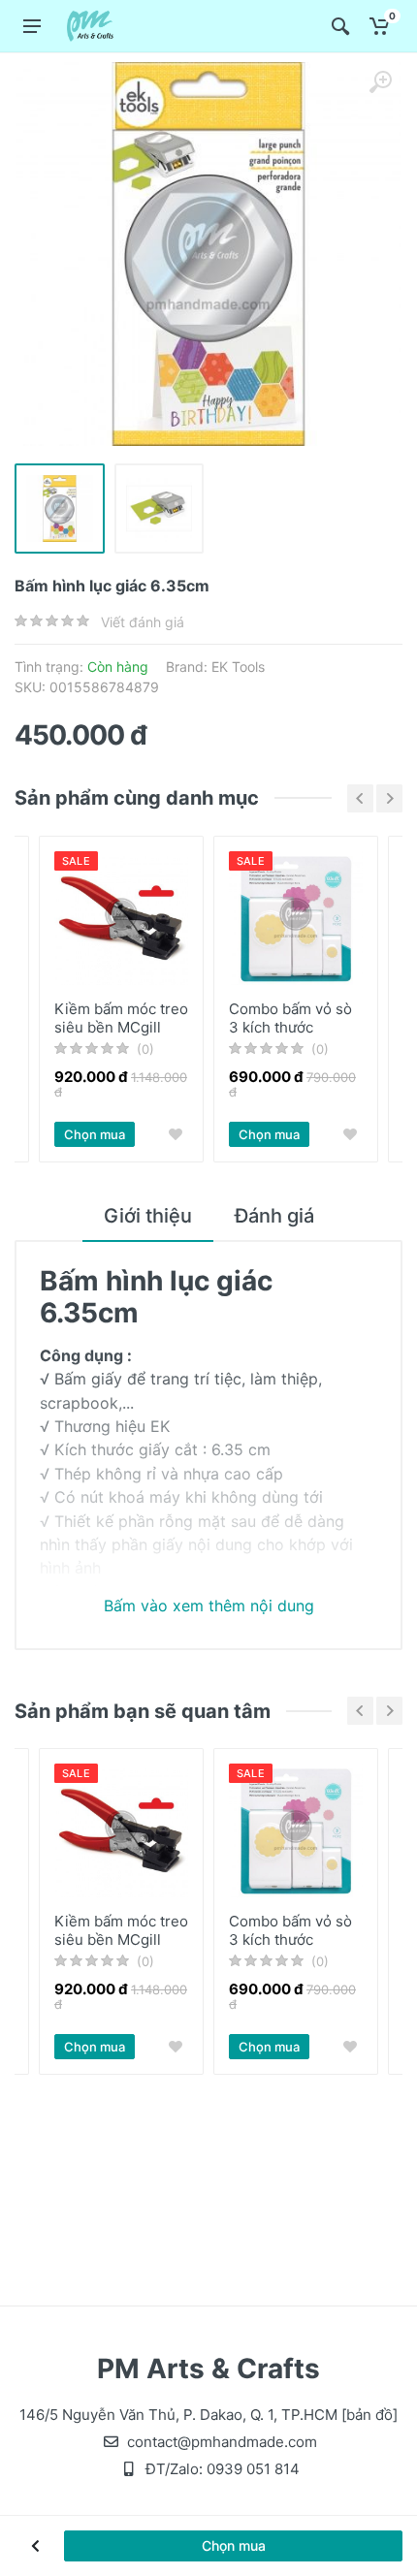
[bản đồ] (369, 2415)
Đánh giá (274, 1216)
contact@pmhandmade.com (222, 2442)
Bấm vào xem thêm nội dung (209, 1606)
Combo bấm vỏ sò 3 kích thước (290, 1018)
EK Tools (238, 667)
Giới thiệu (148, 1216)
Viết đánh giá (143, 622)
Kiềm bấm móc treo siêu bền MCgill (121, 1018)
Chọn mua (95, 1134)
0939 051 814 (253, 2469)
